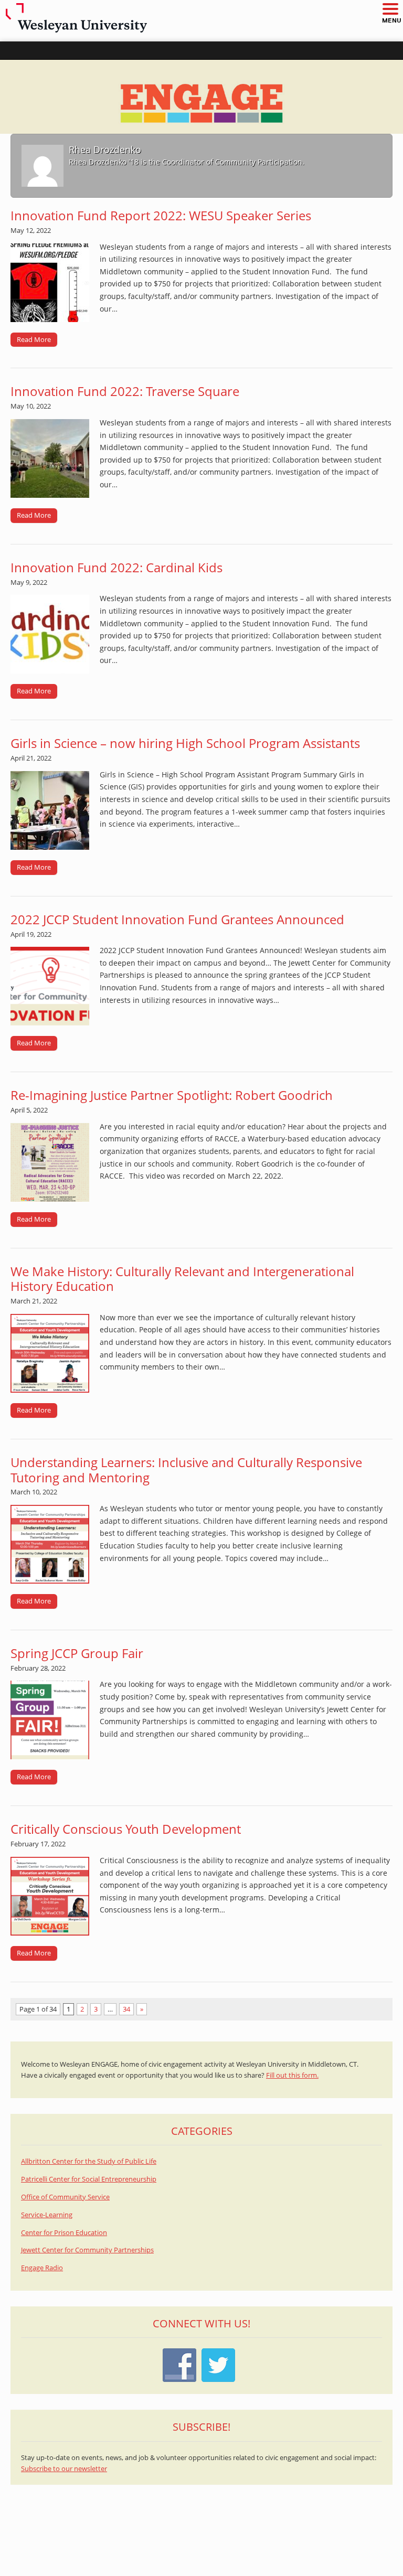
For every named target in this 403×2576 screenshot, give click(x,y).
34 (126, 2009)
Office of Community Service (65, 2197)
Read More (34, 339)
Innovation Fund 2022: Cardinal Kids (116, 567)
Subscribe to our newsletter (64, 2469)
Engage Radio (42, 2268)
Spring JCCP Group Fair (77, 1653)
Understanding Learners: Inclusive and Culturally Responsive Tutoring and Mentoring (186, 1470)
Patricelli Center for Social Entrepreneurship (89, 2179)
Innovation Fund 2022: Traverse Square (125, 391)
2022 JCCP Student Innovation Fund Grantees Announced (177, 919)
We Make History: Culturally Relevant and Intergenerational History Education (182, 1279)
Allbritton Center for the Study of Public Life (89, 2161)
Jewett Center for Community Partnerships (87, 2250)
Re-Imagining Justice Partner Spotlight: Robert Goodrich (172, 1095)
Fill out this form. (292, 2075)
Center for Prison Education (64, 2233)
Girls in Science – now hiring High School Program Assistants (185, 743)
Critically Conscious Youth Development (126, 1829)
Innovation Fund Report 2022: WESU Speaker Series (161, 215)
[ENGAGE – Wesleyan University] (201, 97)
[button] (390, 10)
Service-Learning (47, 2215)
